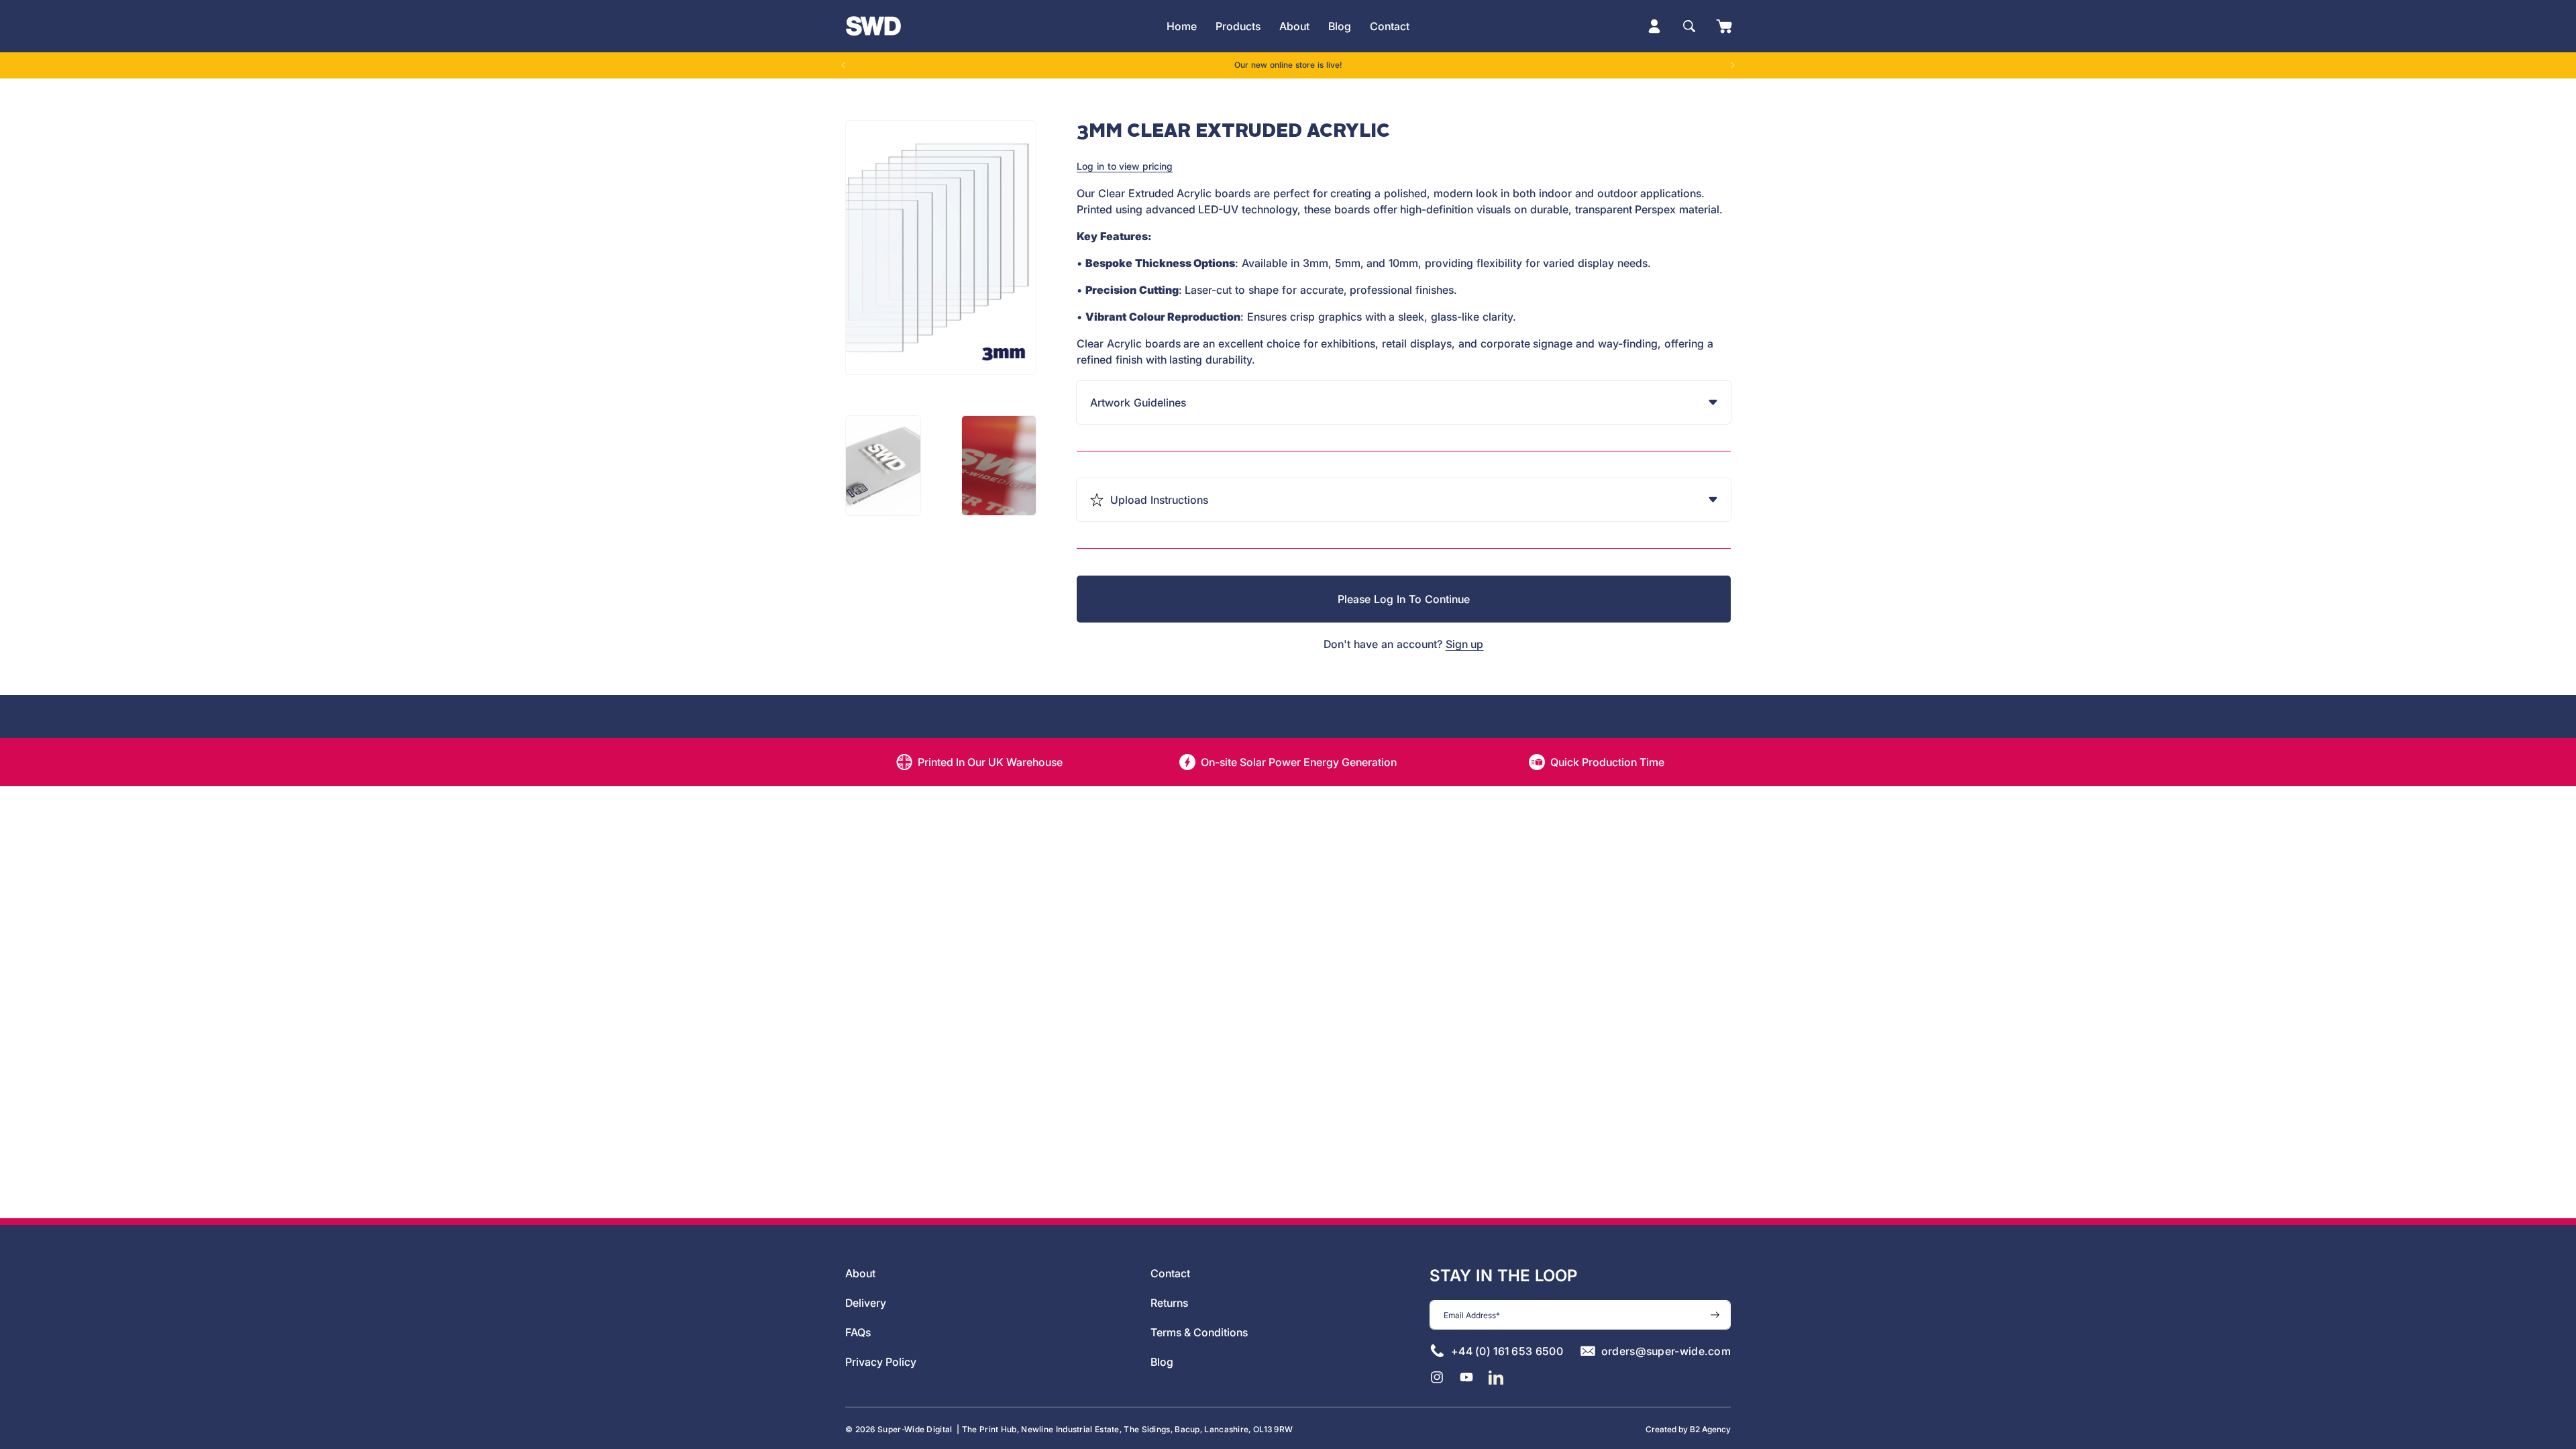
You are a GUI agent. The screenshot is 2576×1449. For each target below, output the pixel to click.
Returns (1169, 1303)
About (860, 1273)
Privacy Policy (881, 1362)
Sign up (1465, 644)
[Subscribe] (1715, 1315)
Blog (1162, 1362)
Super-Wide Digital (915, 1429)
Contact (1170, 1273)
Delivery (866, 1303)
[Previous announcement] (843, 65)
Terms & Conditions (1199, 1332)
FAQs (858, 1332)
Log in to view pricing (1125, 166)
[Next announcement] (1733, 65)
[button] (1238, 26)
